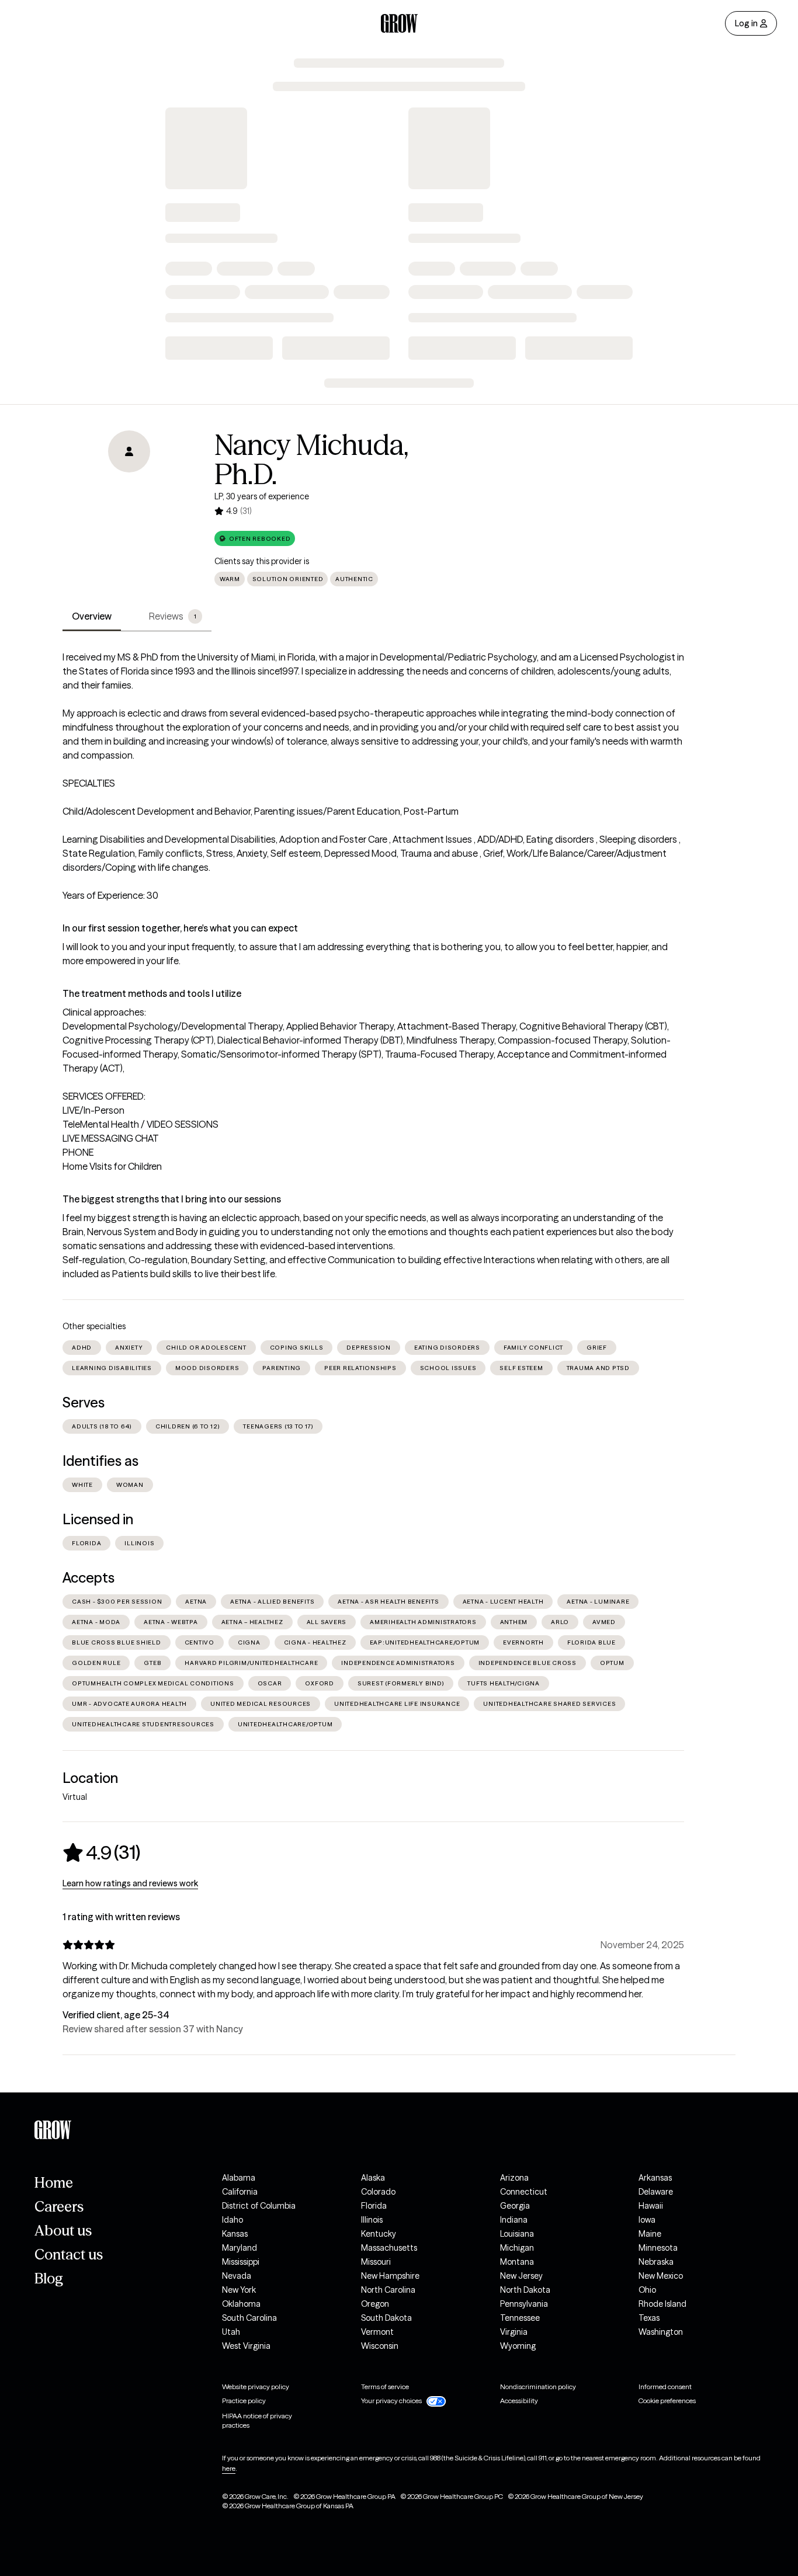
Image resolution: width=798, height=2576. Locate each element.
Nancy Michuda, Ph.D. (311, 460)
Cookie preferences (667, 2401)
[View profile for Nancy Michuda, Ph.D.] (129, 497)
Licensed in (98, 1519)
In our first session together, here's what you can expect (180, 928)
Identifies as (100, 1461)
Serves (84, 1402)
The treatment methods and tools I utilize (152, 993)
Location (90, 1778)
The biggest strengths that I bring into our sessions (172, 1199)
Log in (746, 23)
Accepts (89, 1578)
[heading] (101, 1852)
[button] (255, 538)
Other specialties (94, 1326)
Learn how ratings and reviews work (130, 1883)
